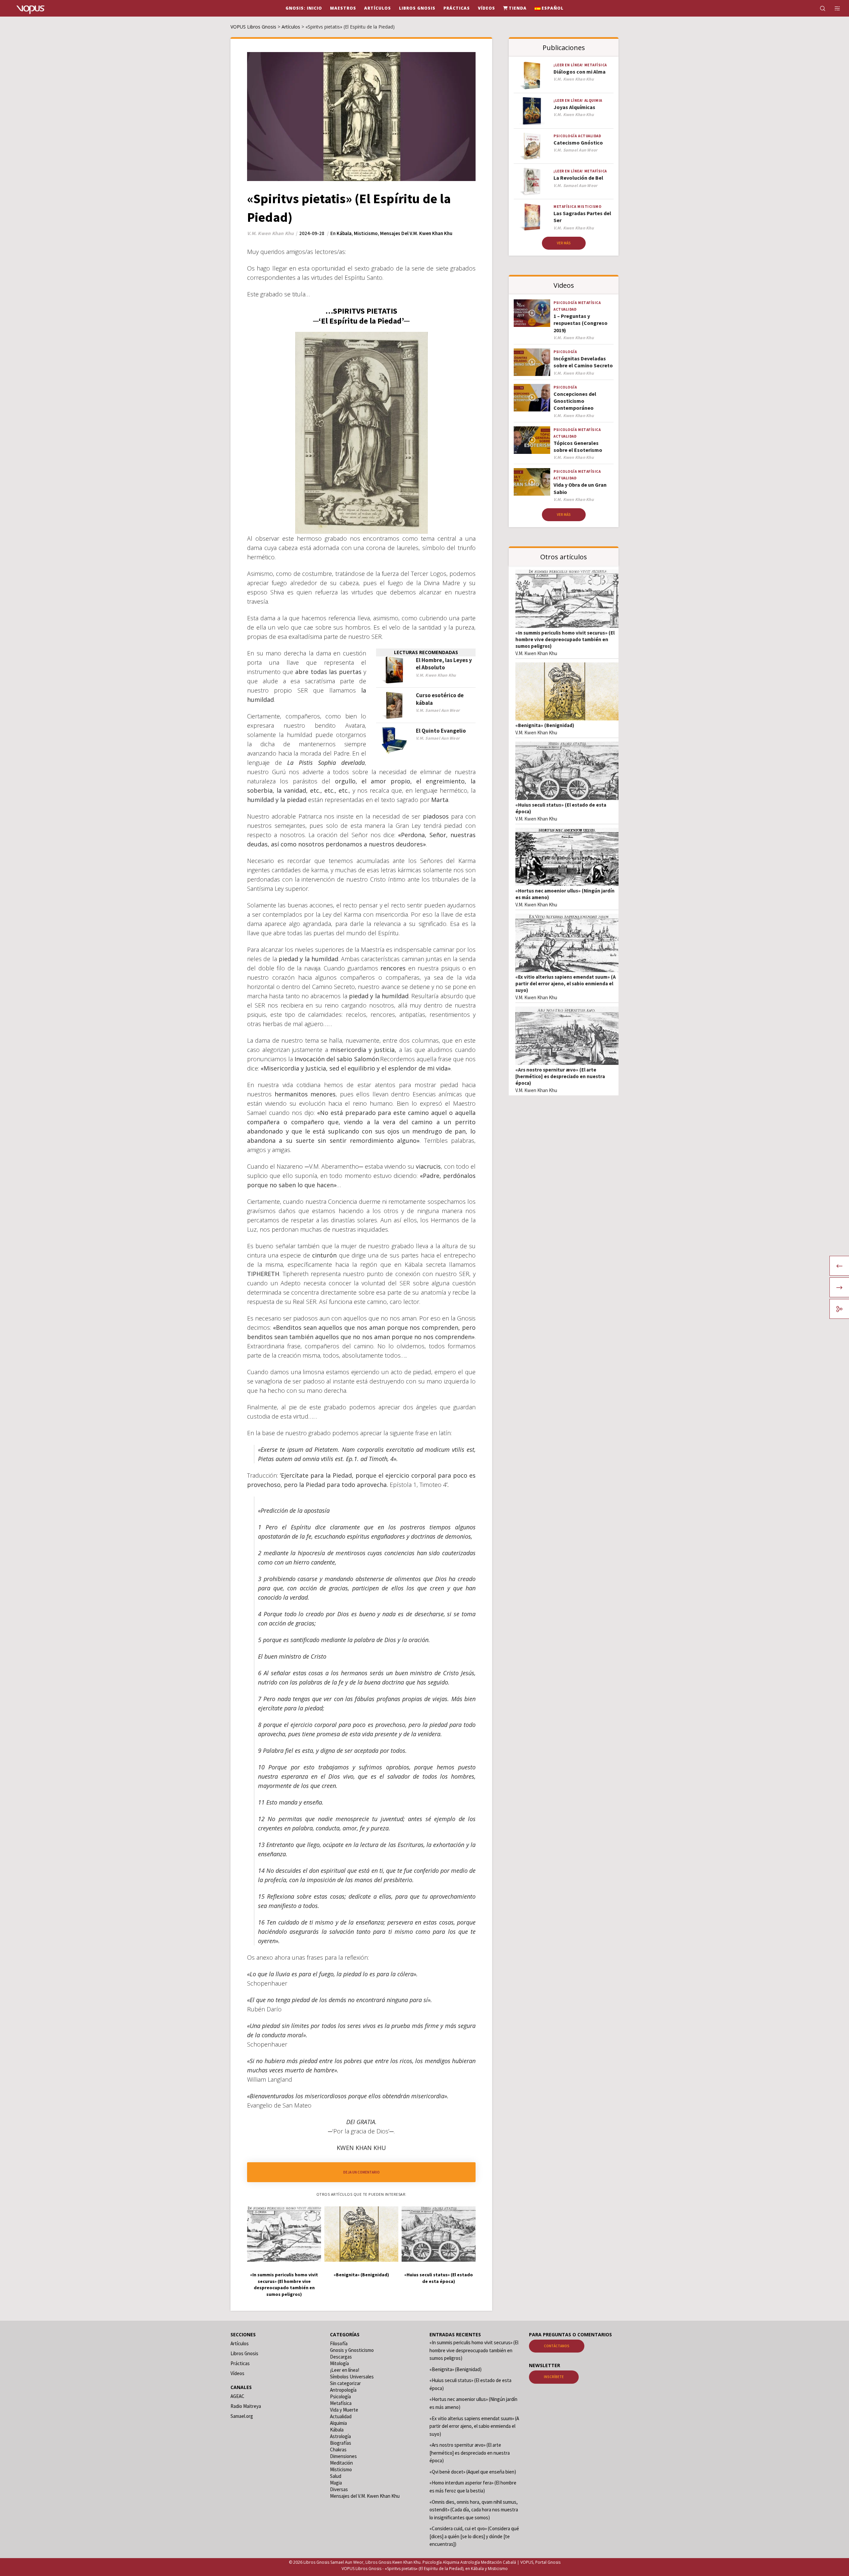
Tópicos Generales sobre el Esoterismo (578, 446)
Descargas (341, 2357)
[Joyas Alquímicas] (532, 111)
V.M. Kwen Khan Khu (536, 653)
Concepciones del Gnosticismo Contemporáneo (575, 401)
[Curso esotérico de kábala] (394, 705)
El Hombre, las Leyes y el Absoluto (444, 664)
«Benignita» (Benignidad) (545, 725)
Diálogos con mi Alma (580, 72)
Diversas (339, 2489)
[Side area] (833, 8)
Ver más (564, 243)
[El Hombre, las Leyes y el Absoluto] (394, 670)
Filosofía (339, 2343)
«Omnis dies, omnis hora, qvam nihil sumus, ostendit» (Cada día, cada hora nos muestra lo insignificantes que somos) (474, 2510)
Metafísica (596, 65)
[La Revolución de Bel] (532, 182)
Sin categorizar (345, 2383)
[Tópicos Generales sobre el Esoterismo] (532, 440)
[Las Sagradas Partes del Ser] (532, 217)
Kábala (344, 233)
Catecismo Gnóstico (578, 143)
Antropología (343, 2390)
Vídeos (237, 2373)
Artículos (240, 2343)
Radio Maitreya (246, 2406)
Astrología (340, 2436)
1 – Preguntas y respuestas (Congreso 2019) (581, 323)
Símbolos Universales (352, 2377)
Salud (336, 2476)
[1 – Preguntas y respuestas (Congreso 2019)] (532, 313)
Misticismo (366, 233)
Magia (336, 2483)
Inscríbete (554, 2377)
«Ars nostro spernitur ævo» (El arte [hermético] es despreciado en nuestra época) (560, 1076)
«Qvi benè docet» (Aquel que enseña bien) (473, 2472)
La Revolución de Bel (578, 178)
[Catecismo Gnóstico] (532, 146)
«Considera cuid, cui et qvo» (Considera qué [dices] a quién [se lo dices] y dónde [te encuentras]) (474, 2537)
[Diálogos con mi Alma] (532, 75)
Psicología (565, 136)
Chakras (338, 2450)
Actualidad (589, 136)
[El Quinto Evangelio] (394, 741)
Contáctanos (557, 2346)
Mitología (339, 2363)
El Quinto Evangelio (441, 731)
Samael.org (242, 2416)
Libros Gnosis (244, 2353)
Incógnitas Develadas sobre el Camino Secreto (583, 362)
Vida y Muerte (344, 2410)
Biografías (341, 2443)
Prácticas (240, 2363)
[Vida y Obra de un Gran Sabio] (532, 482)
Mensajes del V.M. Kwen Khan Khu (416, 233)
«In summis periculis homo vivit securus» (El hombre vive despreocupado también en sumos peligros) (565, 639)
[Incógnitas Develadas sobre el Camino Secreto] (532, 362)
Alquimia (593, 100)
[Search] (818, 8)
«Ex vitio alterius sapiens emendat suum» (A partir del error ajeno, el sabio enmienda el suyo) (566, 983)
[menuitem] (549, 8)
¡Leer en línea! (568, 65)
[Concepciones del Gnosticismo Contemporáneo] (532, 398)
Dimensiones (343, 2456)
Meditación (341, 2463)
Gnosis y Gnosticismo (352, 2350)
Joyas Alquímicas (574, 107)
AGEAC (237, 2396)
